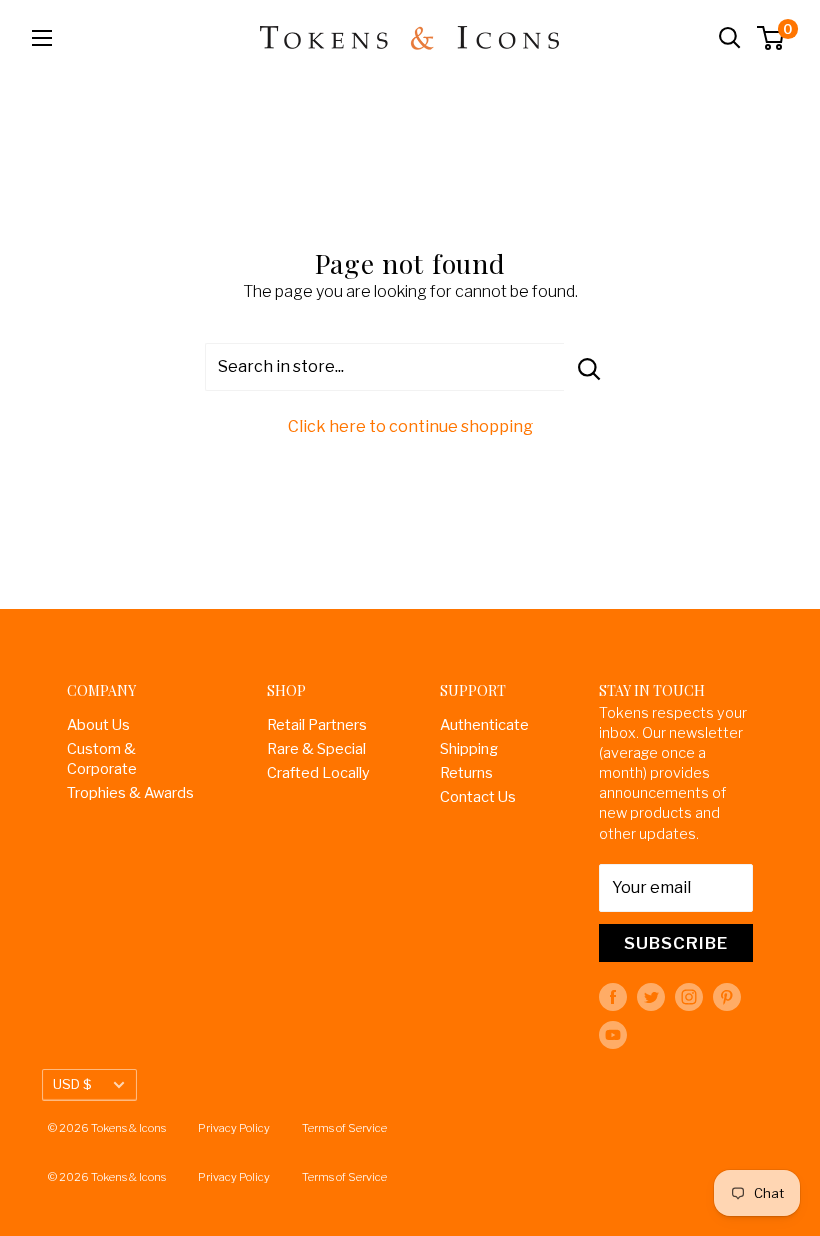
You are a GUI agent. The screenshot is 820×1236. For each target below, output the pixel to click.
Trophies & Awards (130, 793)
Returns (466, 773)
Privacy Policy (234, 1128)
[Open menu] (42, 38)
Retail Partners (317, 725)
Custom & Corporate (102, 759)
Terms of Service (344, 1128)
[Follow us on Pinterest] (727, 997)
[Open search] (730, 38)
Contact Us (478, 797)
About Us (98, 725)
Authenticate (484, 725)
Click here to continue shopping (410, 426)
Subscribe (676, 943)
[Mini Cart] (771, 38)
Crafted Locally (318, 773)
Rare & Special (316, 749)
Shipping (469, 749)
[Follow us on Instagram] (689, 997)
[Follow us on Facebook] (613, 997)
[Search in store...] (589, 367)
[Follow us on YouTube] (613, 1035)
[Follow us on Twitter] (651, 997)
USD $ (72, 1084)
